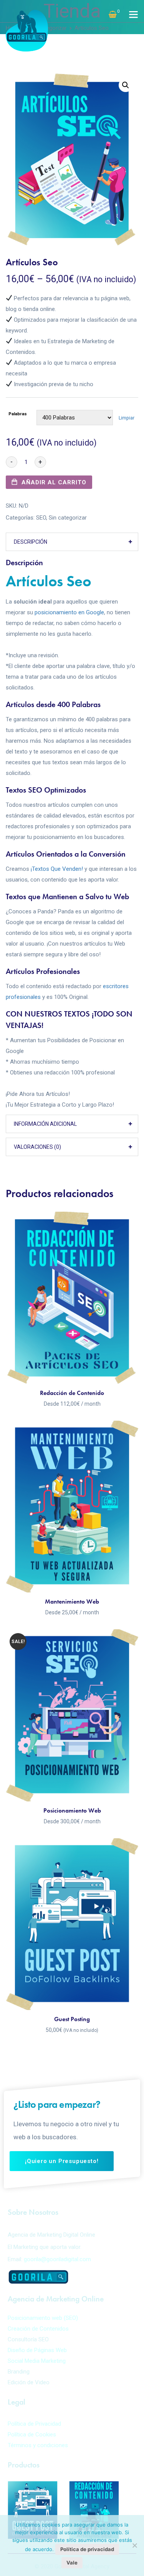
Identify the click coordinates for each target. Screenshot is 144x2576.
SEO (41, 518)
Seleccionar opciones (72, 1370)
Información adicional (45, 1124)
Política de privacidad (87, 2549)
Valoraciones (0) (37, 1147)
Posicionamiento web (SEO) (43, 2318)
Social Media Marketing (37, 2361)
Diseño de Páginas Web (37, 2350)
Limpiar (127, 418)
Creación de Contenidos (38, 2329)
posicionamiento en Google (69, 612)
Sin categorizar (68, 518)
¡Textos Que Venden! (57, 869)
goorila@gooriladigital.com (57, 2259)
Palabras (18, 414)
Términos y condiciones (38, 2445)
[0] (113, 15)
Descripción (31, 542)
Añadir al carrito (54, 482)
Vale (72, 2563)
